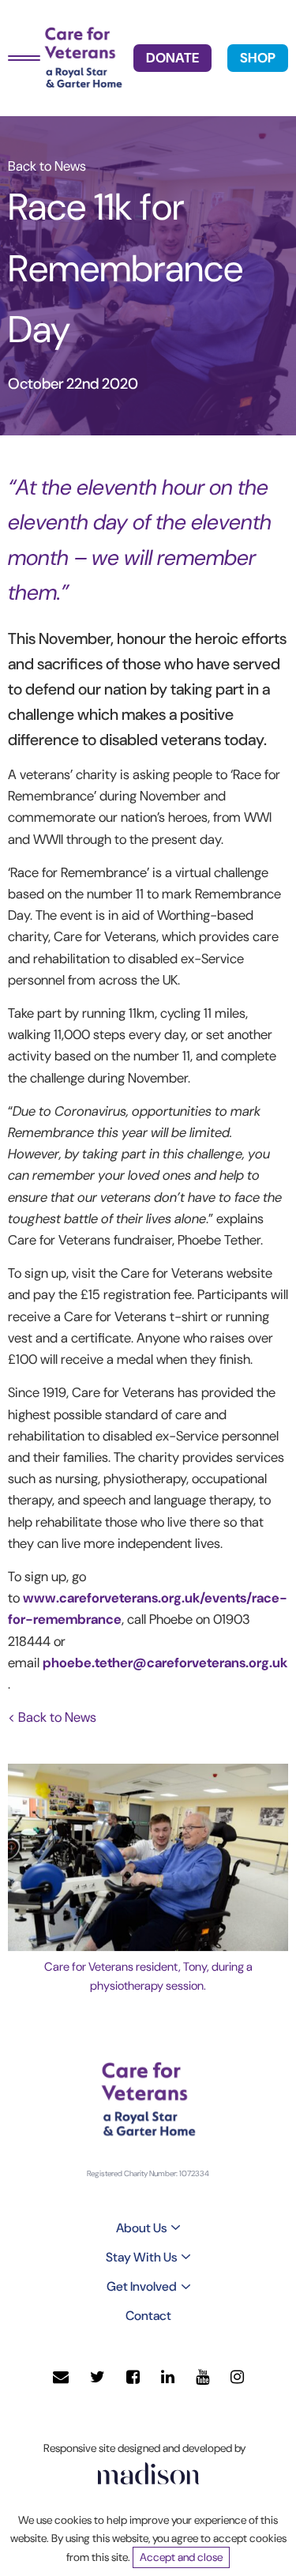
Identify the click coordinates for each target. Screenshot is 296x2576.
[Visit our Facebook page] (133, 2377)
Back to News (47, 166)
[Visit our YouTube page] (202, 2377)
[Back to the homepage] (83, 58)
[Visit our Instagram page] (237, 2377)
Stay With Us (141, 2257)
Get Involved (142, 2286)
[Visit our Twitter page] (97, 2377)
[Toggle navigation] (24, 58)
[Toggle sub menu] (176, 2228)
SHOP (258, 58)
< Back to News (52, 1717)
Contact (148, 2316)
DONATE (172, 58)
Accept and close (181, 2557)
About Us (141, 2228)
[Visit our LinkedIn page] (168, 2377)
